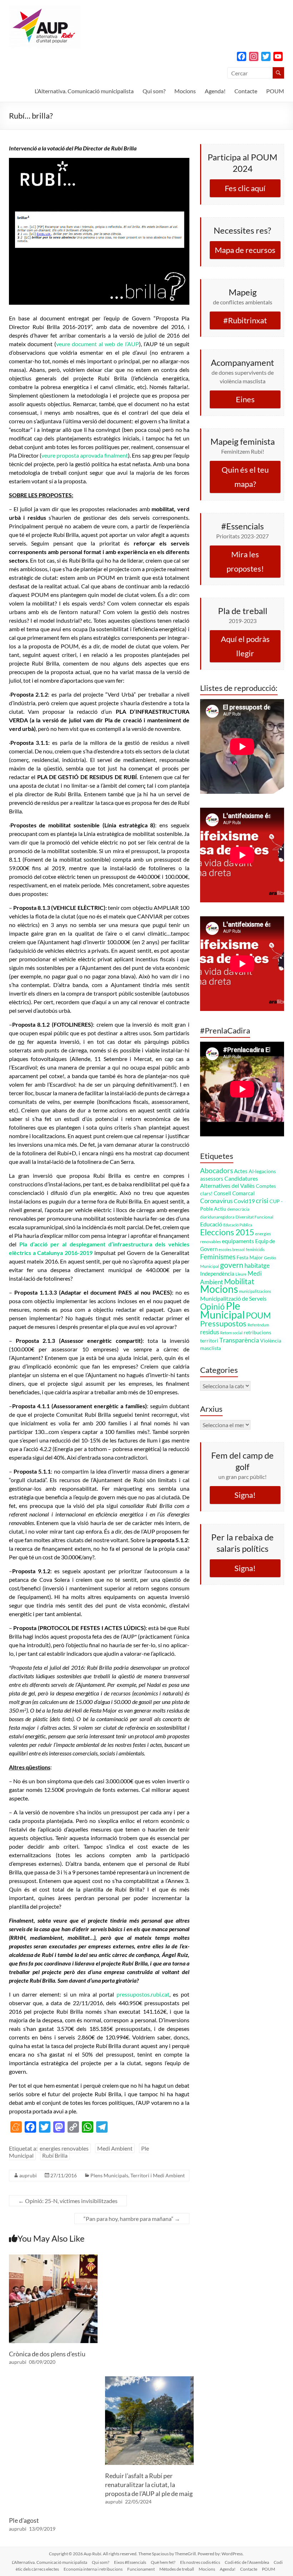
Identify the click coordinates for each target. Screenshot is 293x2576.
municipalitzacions (255, 1291)
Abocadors (217, 1170)
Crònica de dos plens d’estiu (47, 2354)
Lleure (241, 1274)
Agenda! (215, 91)
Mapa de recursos (245, 250)
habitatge (257, 1265)
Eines (245, 399)
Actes (241, 1171)
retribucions (257, 1332)
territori (209, 1341)
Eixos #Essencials (130, 2562)
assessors (212, 1179)
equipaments (238, 1241)
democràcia (238, 1209)
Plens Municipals (109, 2175)
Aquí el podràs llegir (245, 646)
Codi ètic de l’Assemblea (247, 2562)
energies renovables (64, 2148)
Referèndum (258, 1325)
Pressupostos (223, 1323)
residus (210, 1332)
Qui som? (154, 91)
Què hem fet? (163, 2562)
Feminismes (218, 1257)
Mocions (185, 91)
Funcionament (141, 2569)
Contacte (246, 91)
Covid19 (244, 1201)
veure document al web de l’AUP (98, 344)
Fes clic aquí (245, 188)
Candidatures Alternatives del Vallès (229, 1182)
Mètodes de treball (177, 2569)
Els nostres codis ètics (200, 2562)
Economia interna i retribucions (93, 2569)
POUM (275, 91)
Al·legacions (262, 1171)
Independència (217, 1274)
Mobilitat (239, 1281)
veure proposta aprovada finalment (85, 455)
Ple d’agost (24, 2520)
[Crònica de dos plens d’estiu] (53, 2258)
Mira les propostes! (245, 561)
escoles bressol (232, 1249)
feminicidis (255, 1249)
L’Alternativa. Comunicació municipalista (84, 91)
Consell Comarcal (234, 1193)
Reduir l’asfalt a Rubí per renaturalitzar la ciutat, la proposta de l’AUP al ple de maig (149, 2485)
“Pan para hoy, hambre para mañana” (132, 2219)
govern (232, 1265)
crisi (262, 1200)
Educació (211, 1224)
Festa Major (250, 1257)
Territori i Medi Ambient (158, 2175)
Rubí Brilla (55, 2155)
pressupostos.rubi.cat (143, 1994)
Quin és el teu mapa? (245, 477)
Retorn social (231, 1333)
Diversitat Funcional (254, 1217)
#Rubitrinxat (245, 320)
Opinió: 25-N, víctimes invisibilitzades (68, 2201)
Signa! (245, 1495)
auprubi (28, 2175)
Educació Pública (238, 1225)
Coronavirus (216, 1201)
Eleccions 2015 (227, 1232)
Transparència (239, 1340)
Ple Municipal (222, 1310)
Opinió (212, 1307)
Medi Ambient (115, 2148)
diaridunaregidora (217, 1217)
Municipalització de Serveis (233, 1298)
